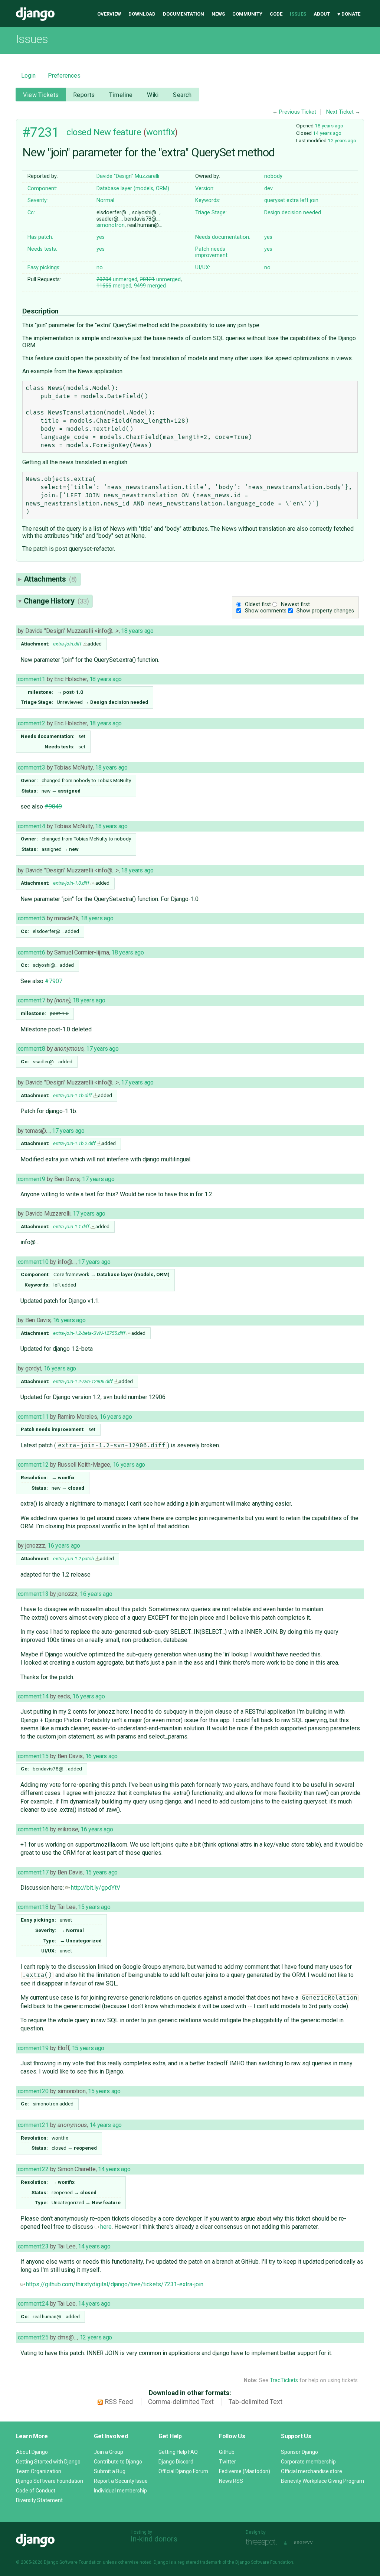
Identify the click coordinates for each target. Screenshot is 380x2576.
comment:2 (32, 723)
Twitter (227, 2462)
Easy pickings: (44, 268)
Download (142, 14)
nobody (273, 176)
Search (182, 95)
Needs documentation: (223, 237)
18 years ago (329, 126)
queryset (275, 200)
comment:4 (32, 826)
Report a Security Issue (121, 2481)
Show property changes (325, 611)
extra (293, 200)
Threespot (263, 2542)
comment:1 (32, 679)
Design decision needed (293, 213)
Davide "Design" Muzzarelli (128, 176)
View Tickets (41, 95)
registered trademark (199, 2562)
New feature (117, 132)
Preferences (64, 76)
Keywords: (208, 200)
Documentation (184, 14)
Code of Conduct (36, 2491)
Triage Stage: (211, 213)
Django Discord (176, 2462)
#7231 (41, 132)
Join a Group (109, 2452)
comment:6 (32, 952)
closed (79, 132)
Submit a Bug (110, 2471)
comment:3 (32, 767)
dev (268, 188)
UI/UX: (203, 268)
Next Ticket (340, 112)
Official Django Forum (183, 2471)
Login (28, 76)
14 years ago (327, 133)
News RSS (231, 2481)
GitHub (227, 2452)
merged (114, 286)
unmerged (117, 279)
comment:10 (33, 1262)
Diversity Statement (39, 2500)
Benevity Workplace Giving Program (322, 2481)
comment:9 (32, 1179)
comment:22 (33, 2169)
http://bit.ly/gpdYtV (96, 1888)
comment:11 (33, 1417)
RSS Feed (119, 2402)
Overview (109, 14)
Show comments (266, 611)
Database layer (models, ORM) (133, 188)
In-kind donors (154, 2539)
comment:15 (33, 1756)
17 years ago (102, 1049)
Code (276, 14)
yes (101, 237)
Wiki (153, 95)
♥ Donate (349, 14)
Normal (105, 200)
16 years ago (69, 1320)
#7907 (54, 981)
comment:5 (32, 918)
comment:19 (33, 2048)
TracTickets (284, 2380)
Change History (56, 601)
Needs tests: (42, 249)
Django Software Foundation (50, 2481)
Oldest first (258, 604)
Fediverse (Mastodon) (245, 2471)
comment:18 (33, 1907)
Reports (84, 95)
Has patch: (40, 237)
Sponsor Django (299, 2452)
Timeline (121, 95)
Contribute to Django (118, 2462)
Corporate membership (308, 2462)
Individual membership (120, 2491)
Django (35, 14)
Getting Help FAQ (178, 2452)
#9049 (53, 806)
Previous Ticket (298, 112)
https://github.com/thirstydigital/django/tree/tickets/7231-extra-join (115, 2284)
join (314, 200)
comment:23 (33, 2246)
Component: (42, 188)
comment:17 (33, 1872)
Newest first (295, 604)
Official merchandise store (312, 2471)
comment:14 (33, 1696)
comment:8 (32, 1049)
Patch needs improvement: (212, 252)
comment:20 (33, 2091)
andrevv (312, 2542)
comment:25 (33, 2337)
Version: (205, 188)
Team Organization (39, 2471)
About (322, 14)
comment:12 (33, 1465)
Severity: (38, 200)
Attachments (50, 579)
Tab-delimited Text (255, 2402)
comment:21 (33, 2125)
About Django (32, 2452)
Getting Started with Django (48, 2462)
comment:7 (32, 1000)
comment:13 (33, 1594)
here (106, 2227)
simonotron (111, 225)
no (100, 268)
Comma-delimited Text (181, 2402)
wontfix (160, 132)
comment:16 (33, 1829)
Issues (298, 14)
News (218, 14)
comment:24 (33, 2304)
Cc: (31, 213)
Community (247, 14)
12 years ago (342, 140)
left (304, 200)
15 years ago (102, 1872)
